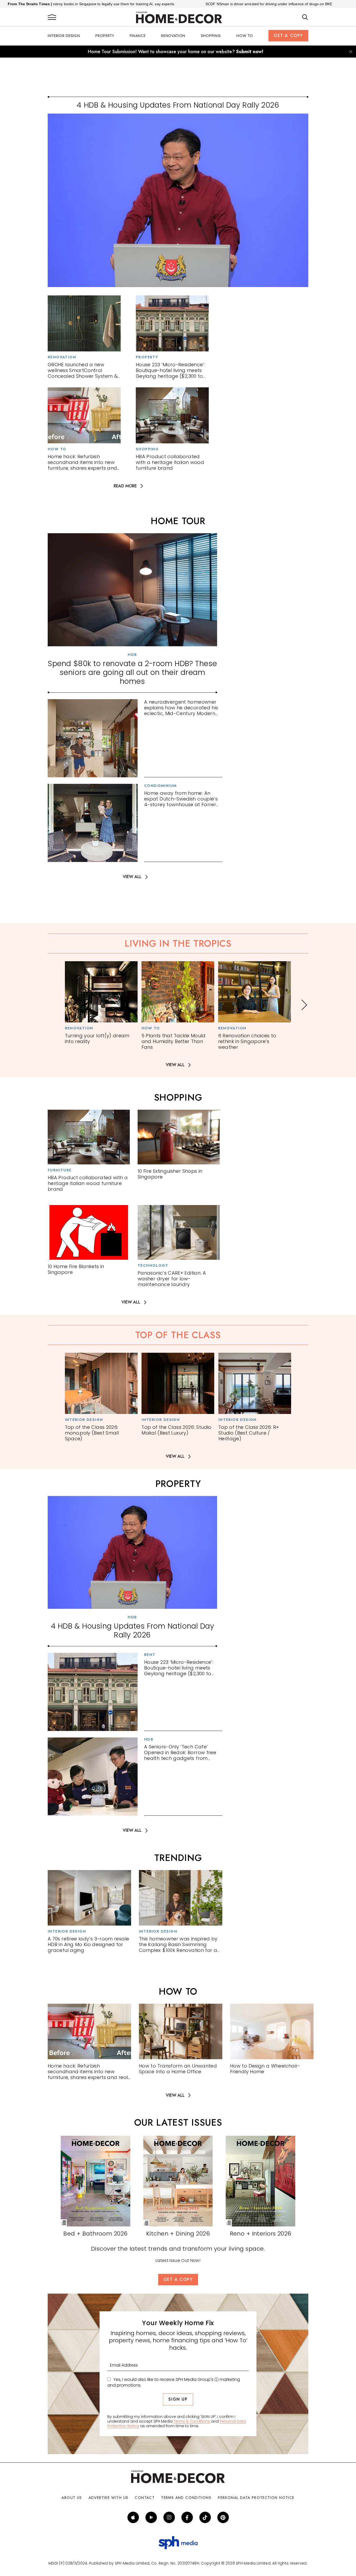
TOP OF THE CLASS (178, 1335)
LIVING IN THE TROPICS (178, 944)
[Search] (305, 17)
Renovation (173, 36)
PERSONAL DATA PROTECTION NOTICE (256, 2498)
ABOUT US (72, 2498)
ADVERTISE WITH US (109, 2498)
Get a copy (288, 36)
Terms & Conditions (192, 2421)
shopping (178, 1097)
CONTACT (145, 2498)
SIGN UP (178, 2399)
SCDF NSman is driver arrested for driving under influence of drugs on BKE (180, 4)
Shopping (211, 36)
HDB (132, 655)
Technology (153, 1265)
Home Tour (178, 521)
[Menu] (52, 17)
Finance (138, 36)
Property (105, 36)
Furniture (60, 1170)
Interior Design (64, 36)
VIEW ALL (132, 877)
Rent (150, 1655)
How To (245, 36)
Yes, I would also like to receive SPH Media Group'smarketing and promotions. (174, 2382)
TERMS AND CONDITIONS (186, 2498)
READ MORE (125, 486)
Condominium (160, 786)
